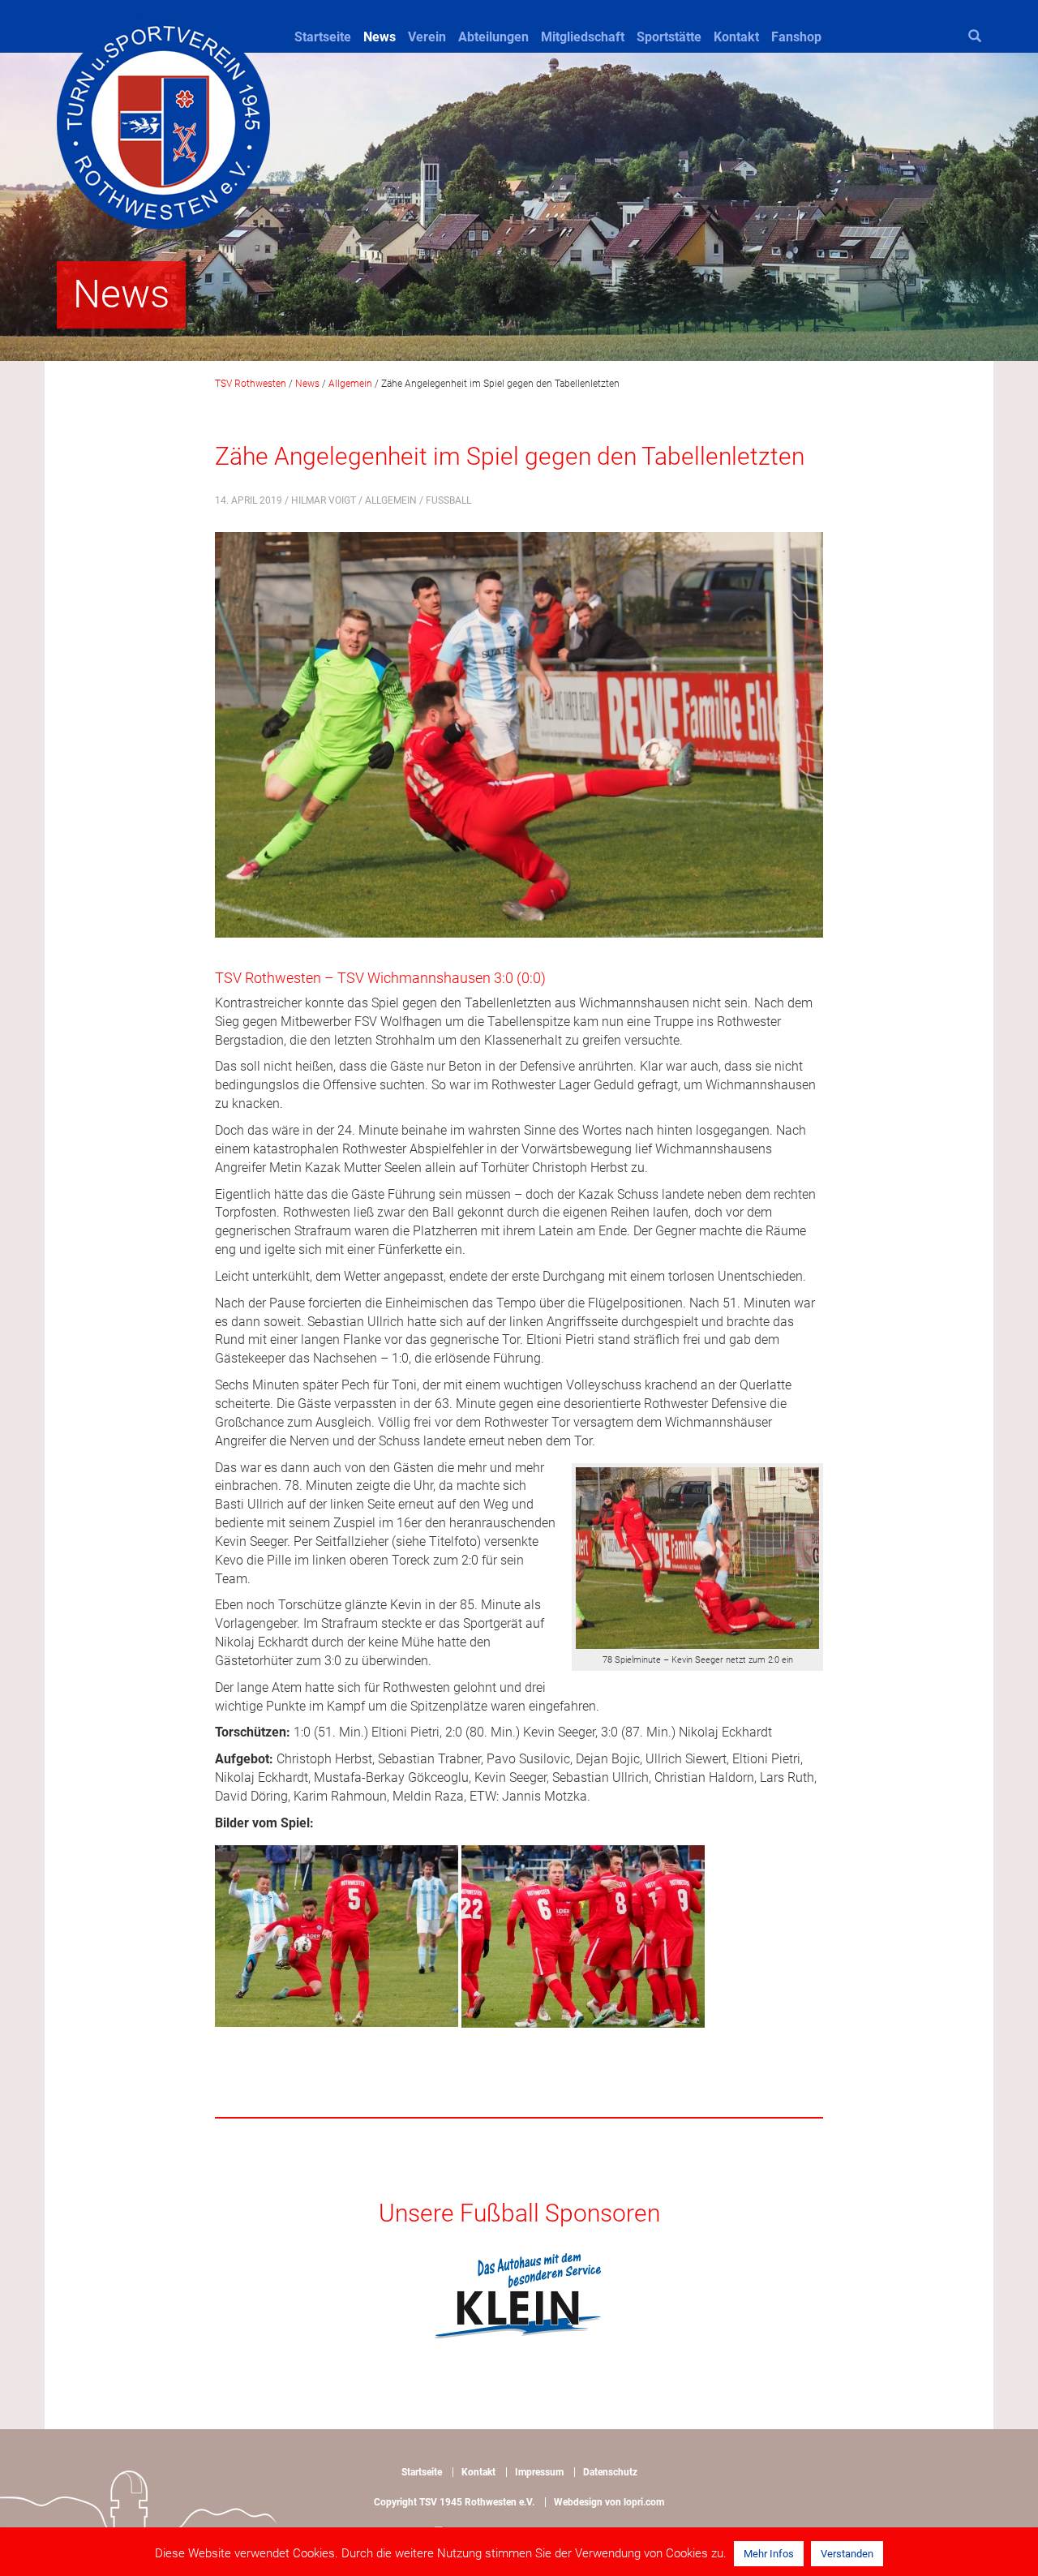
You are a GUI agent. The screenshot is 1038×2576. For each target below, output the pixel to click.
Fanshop (796, 37)
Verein (427, 37)
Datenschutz (610, 2472)
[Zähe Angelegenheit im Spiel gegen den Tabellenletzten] (519, 746)
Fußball (448, 500)
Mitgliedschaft (583, 37)
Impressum (539, 2472)
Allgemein (391, 500)
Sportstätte (669, 37)
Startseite (323, 37)
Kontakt (736, 37)
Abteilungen (493, 37)
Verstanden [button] (847, 2554)
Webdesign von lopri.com (609, 2502)
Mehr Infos (769, 2554)
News (380, 37)
